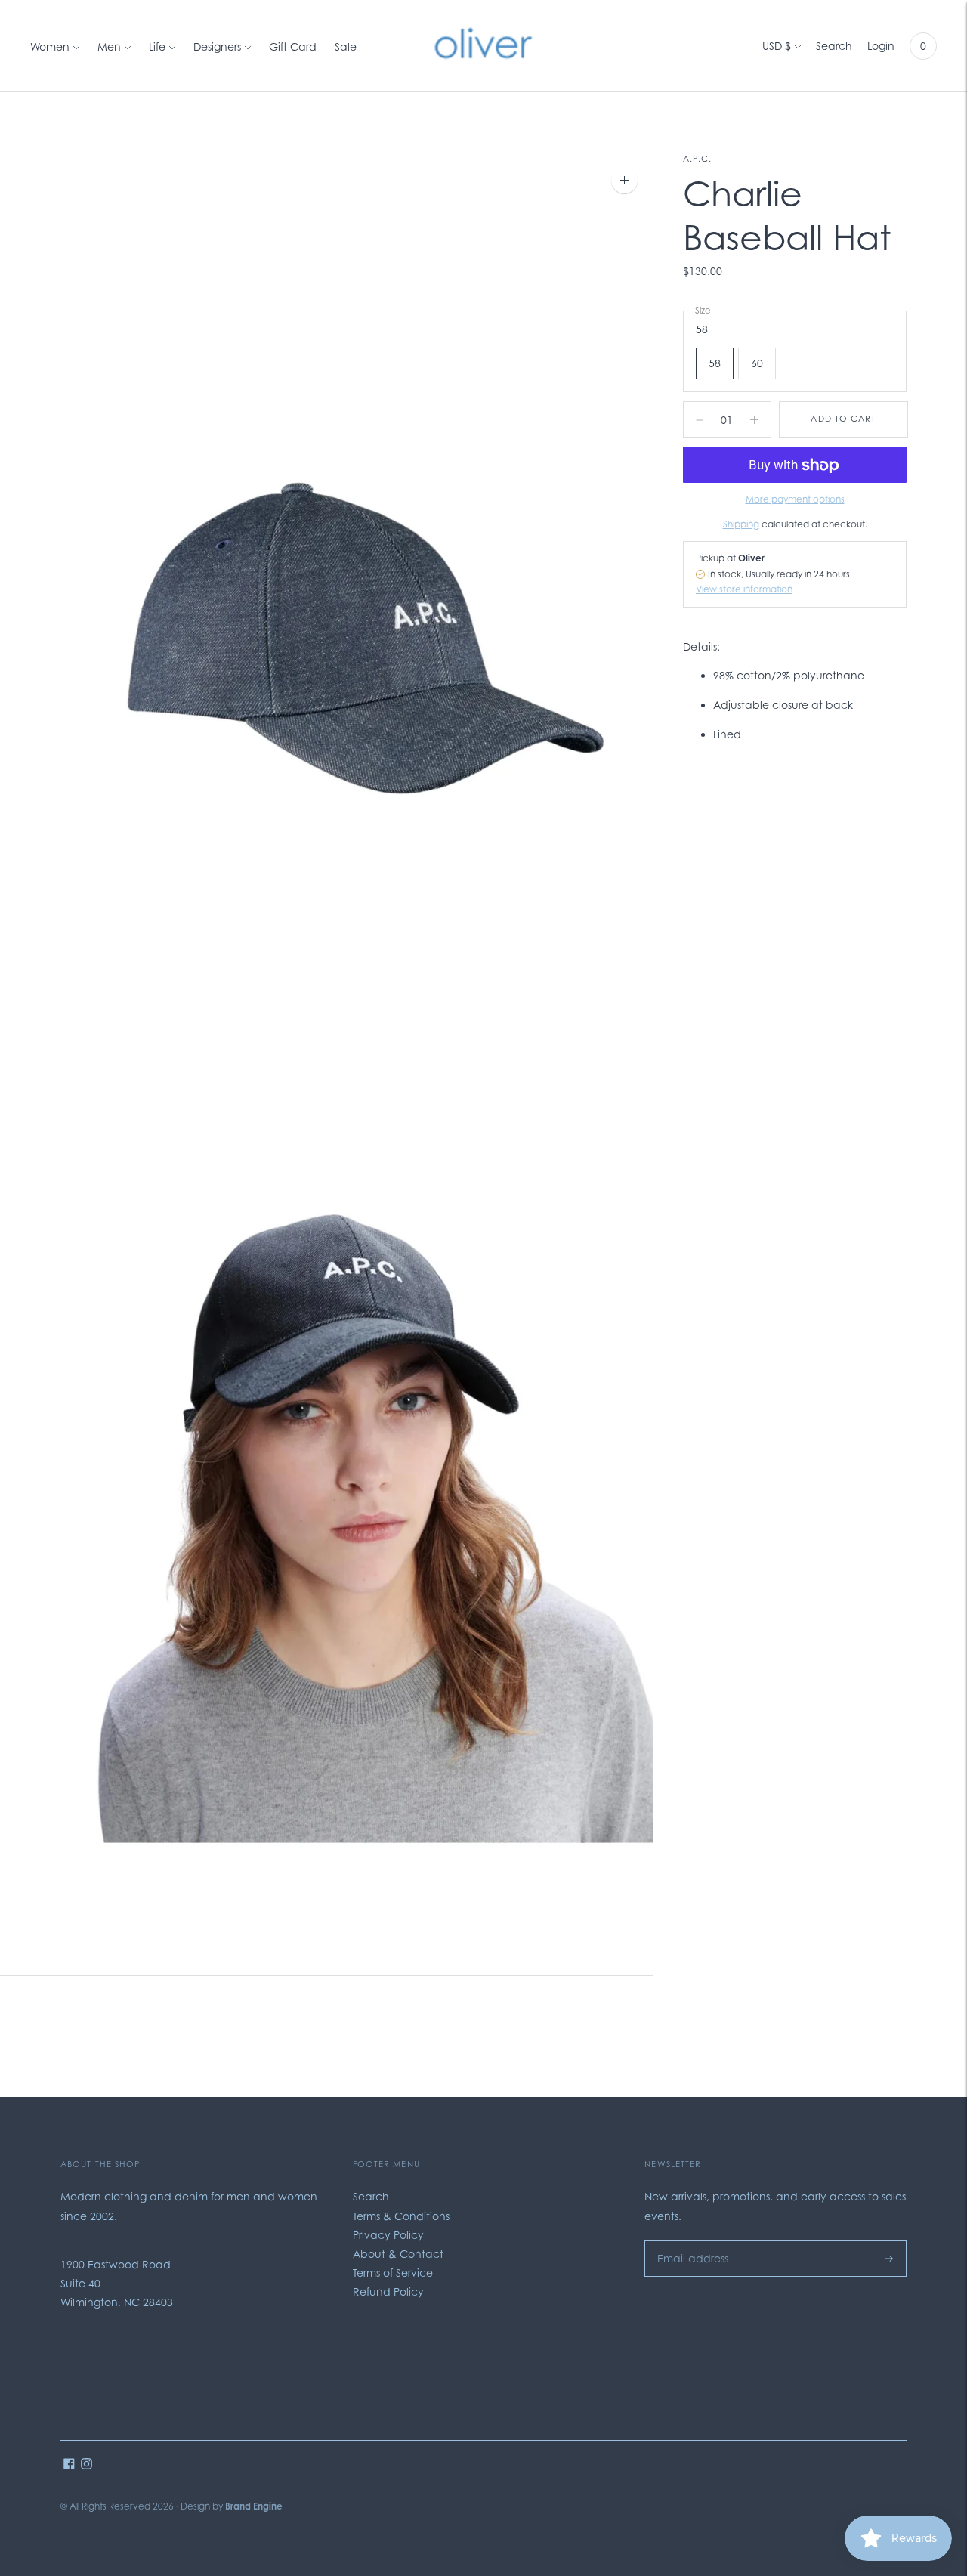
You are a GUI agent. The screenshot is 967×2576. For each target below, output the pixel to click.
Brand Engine (254, 2506)
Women (50, 46)
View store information (744, 590)
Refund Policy (388, 2291)
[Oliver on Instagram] (87, 2465)
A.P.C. (698, 159)
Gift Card (293, 46)
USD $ (777, 46)
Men (109, 46)
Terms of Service (393, 2273)
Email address (689, 2240)
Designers (217, 46)
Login (881, 46)
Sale (346, 46)
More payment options (795, 500)
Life (157, 46)
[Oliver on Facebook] (69, 2465)
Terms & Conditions (401, 2216)
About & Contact (398, 2254)
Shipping (741, 524)
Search (834, 46)
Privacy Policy (388, 2235)
